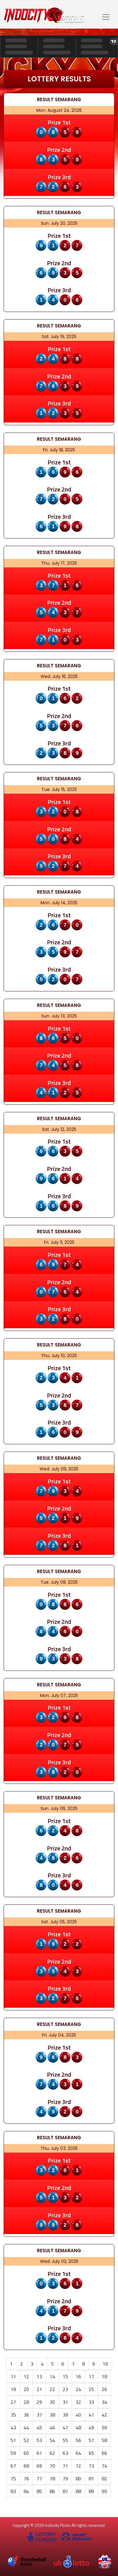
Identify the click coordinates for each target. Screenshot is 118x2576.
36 (26, 2415)
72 (78, 2466)
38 (52, 2415)
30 (52, 2402)
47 (65, 2427)
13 (39, 2376)
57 (91, 2440)
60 (26, 2453)
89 (91, 2491)
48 (78, 2427)
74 (104, 2466)
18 (104, 2376)
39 (65, 2415)
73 (91, 2466)
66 (104, 2453)
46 (52, 2427)
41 (91, 2415)
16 (78, 2376)
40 (78, 2415)
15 (65, 2376)
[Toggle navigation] (106, 17)
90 (104, 2491)
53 (39, 2440)
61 (39, 2453)
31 (65, 2402)
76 (26, 2479)
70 (52, 2466)
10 (105, 2364)
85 (39, 2491)
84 (26, 2491)
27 (13, 2402)
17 (91, 2376)
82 (104, 2479)
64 (78, 2453)
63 (65, 2453)
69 (39, 2466)
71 (65, 2466)
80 (78, 2479)
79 (65, 2479)
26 (104, 2389)
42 (104, 2415)
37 (39, 2415)
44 (26, 2427)
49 (91, 2427)
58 (104, 2440)
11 (13, 2376)
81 (91, 2479)
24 (78, 2389)
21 (39, 2389)
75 (13, 2479)
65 (91, 2453)
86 (52, 2491)
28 (26, 2402)
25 (91, 2389)
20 (26, 2389)
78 (52, 2479)
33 (91, 2402)
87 (65, 2491)
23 (65, 2389)
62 (52, 2453)
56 (78, 2440)
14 (52, 2376)
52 (26, 2440)
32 (78, 2402)
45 (39, 2427)
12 (26, 2376)
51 (13, 2440)
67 (13, 2466)
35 (13, 2415)
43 (13, 2427)
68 (26, 2466)
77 (39, 2479)
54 (52, 2440)
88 (78, 2491)
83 (13, 2491)
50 (104, 2427)
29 (39, 2402)
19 (13, 2389)
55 (65, 2440)
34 (104, 2402)
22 (52, 2389)
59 (13, 2453)
